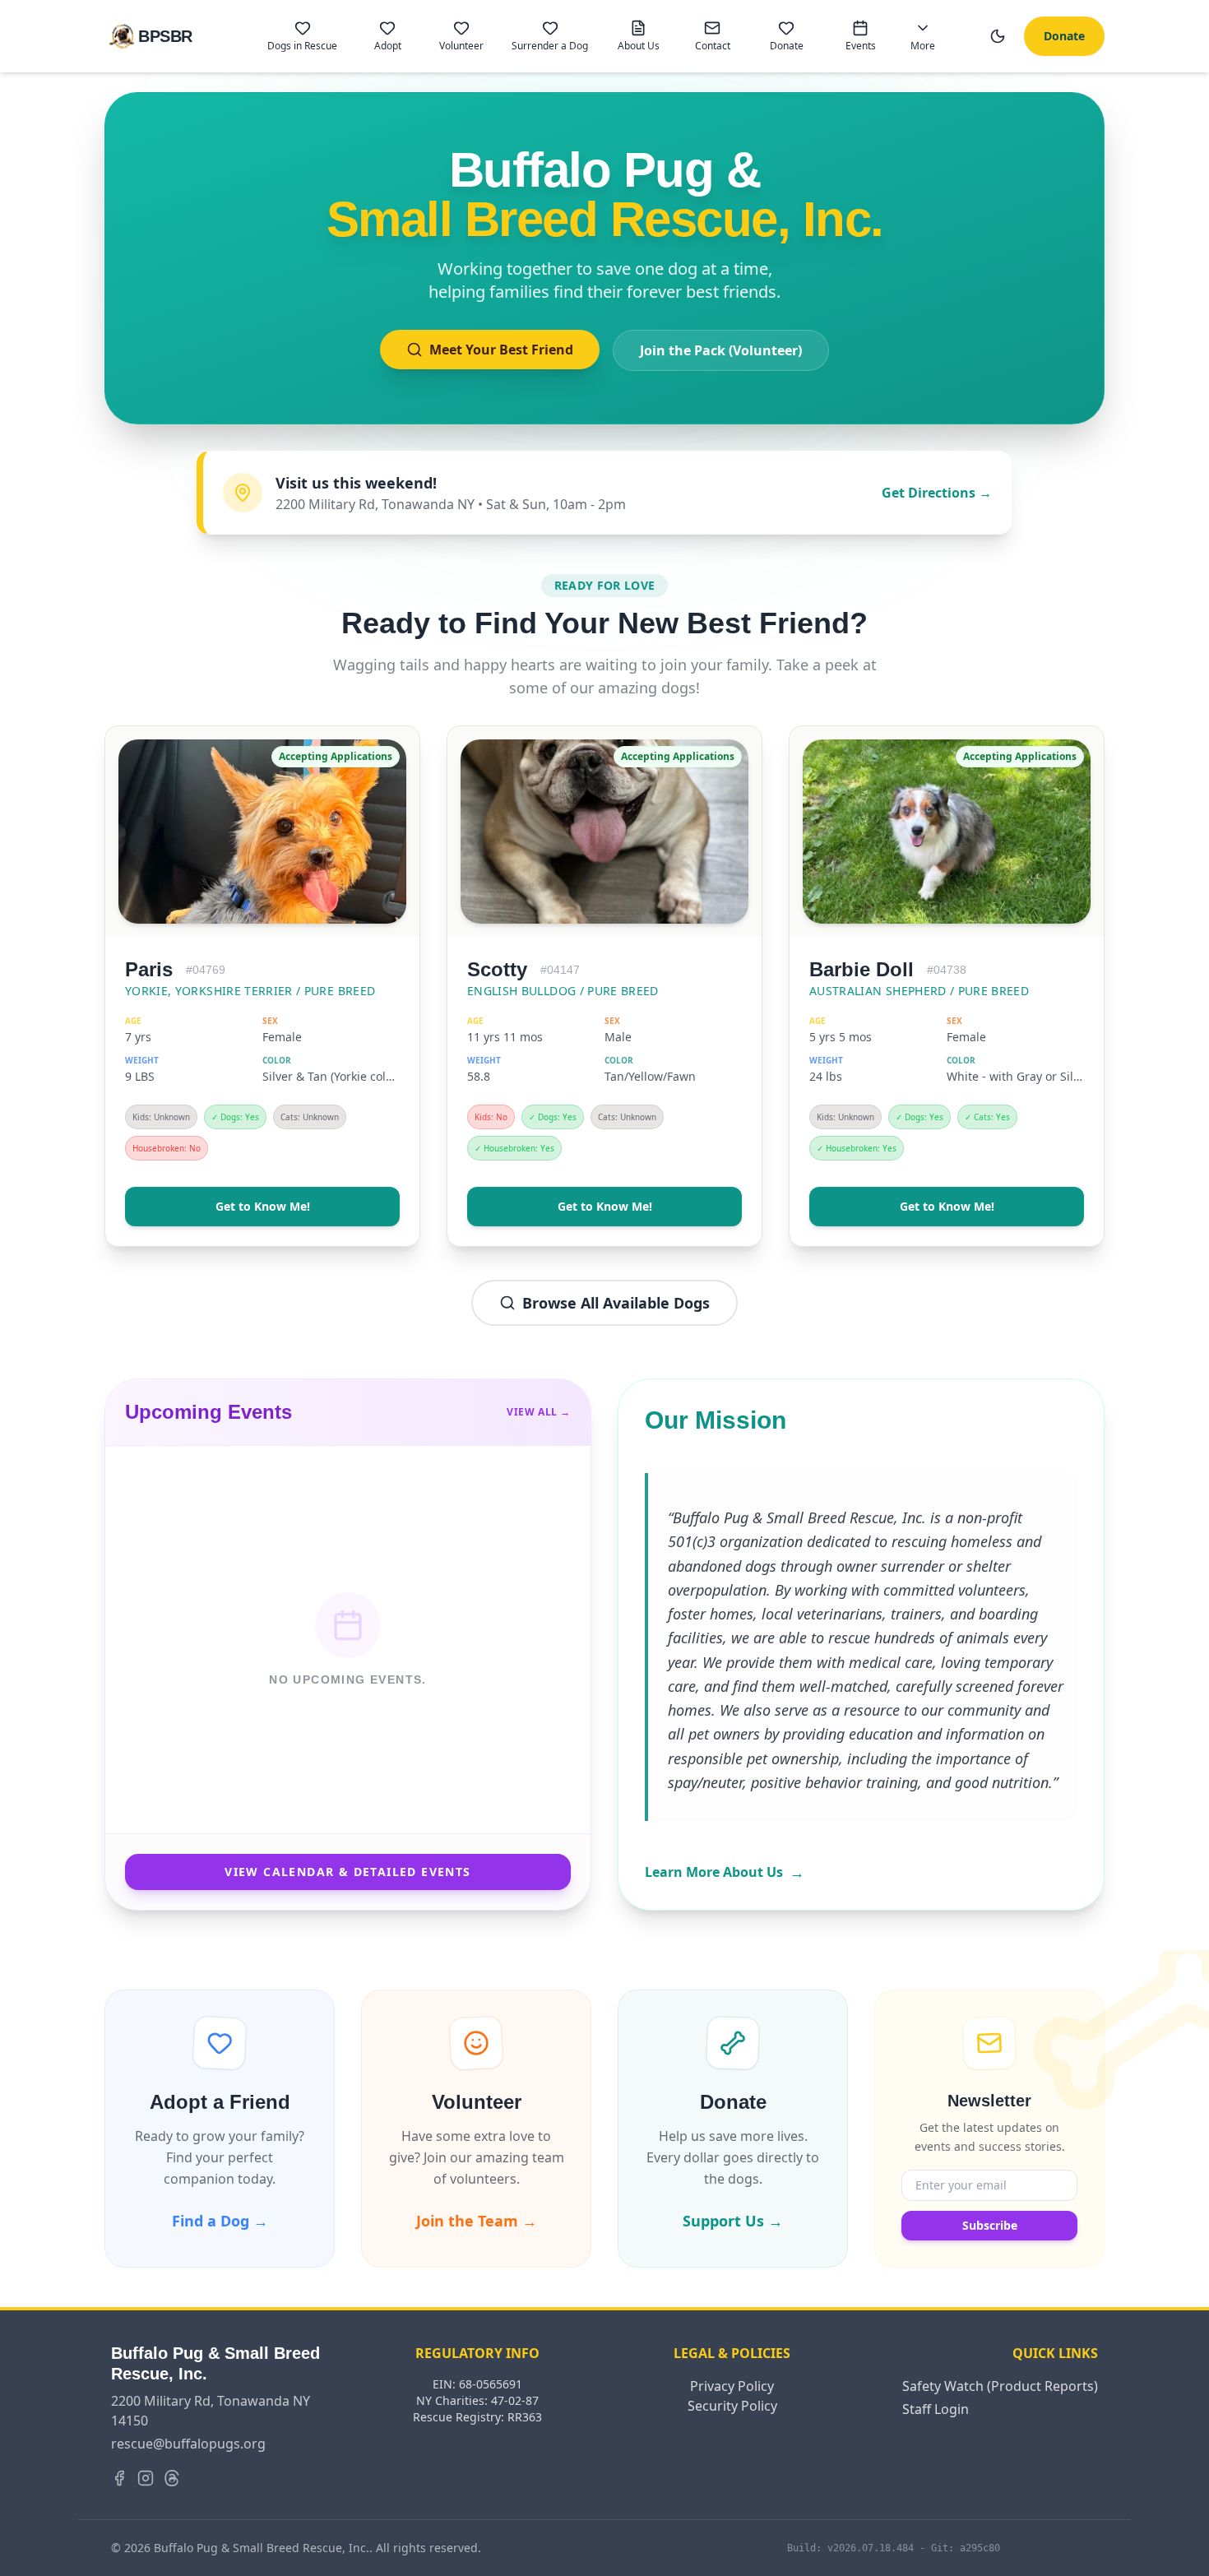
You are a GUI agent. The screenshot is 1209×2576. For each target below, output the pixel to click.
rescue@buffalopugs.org (188, 2444)
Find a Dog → (220, 2221)
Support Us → (733, 2221)
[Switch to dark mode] (998, 36)
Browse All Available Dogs (616, 1303)
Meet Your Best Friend (501, 350)
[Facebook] (119, 2478)
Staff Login (936, 2409)
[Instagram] (146, 2478)
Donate (1064, 36)
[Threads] (172, 2478)
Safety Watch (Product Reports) (1000, 2386)
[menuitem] (302, 36)
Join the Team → (477, 2221)
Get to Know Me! (263, 1206)
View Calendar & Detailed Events (347, 1872)
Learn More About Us (725, 1872)
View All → (539, 1412)
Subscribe (990, 2225)
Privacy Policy (732, 2386)
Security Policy (732, 2406)
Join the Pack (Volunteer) (721, 350)
